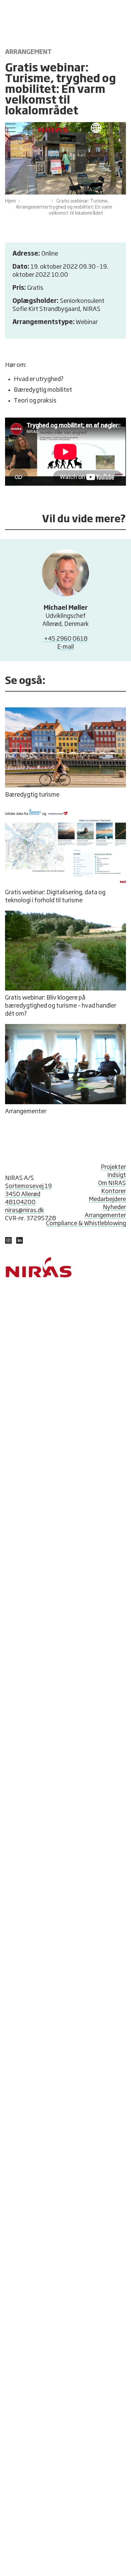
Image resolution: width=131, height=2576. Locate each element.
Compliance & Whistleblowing (86, 1224)
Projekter (113, 1167)
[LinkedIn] (8, 1242)
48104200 (20, 1202)
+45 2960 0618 (66, 639)
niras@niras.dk (25, 1211)
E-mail (65, 647)
